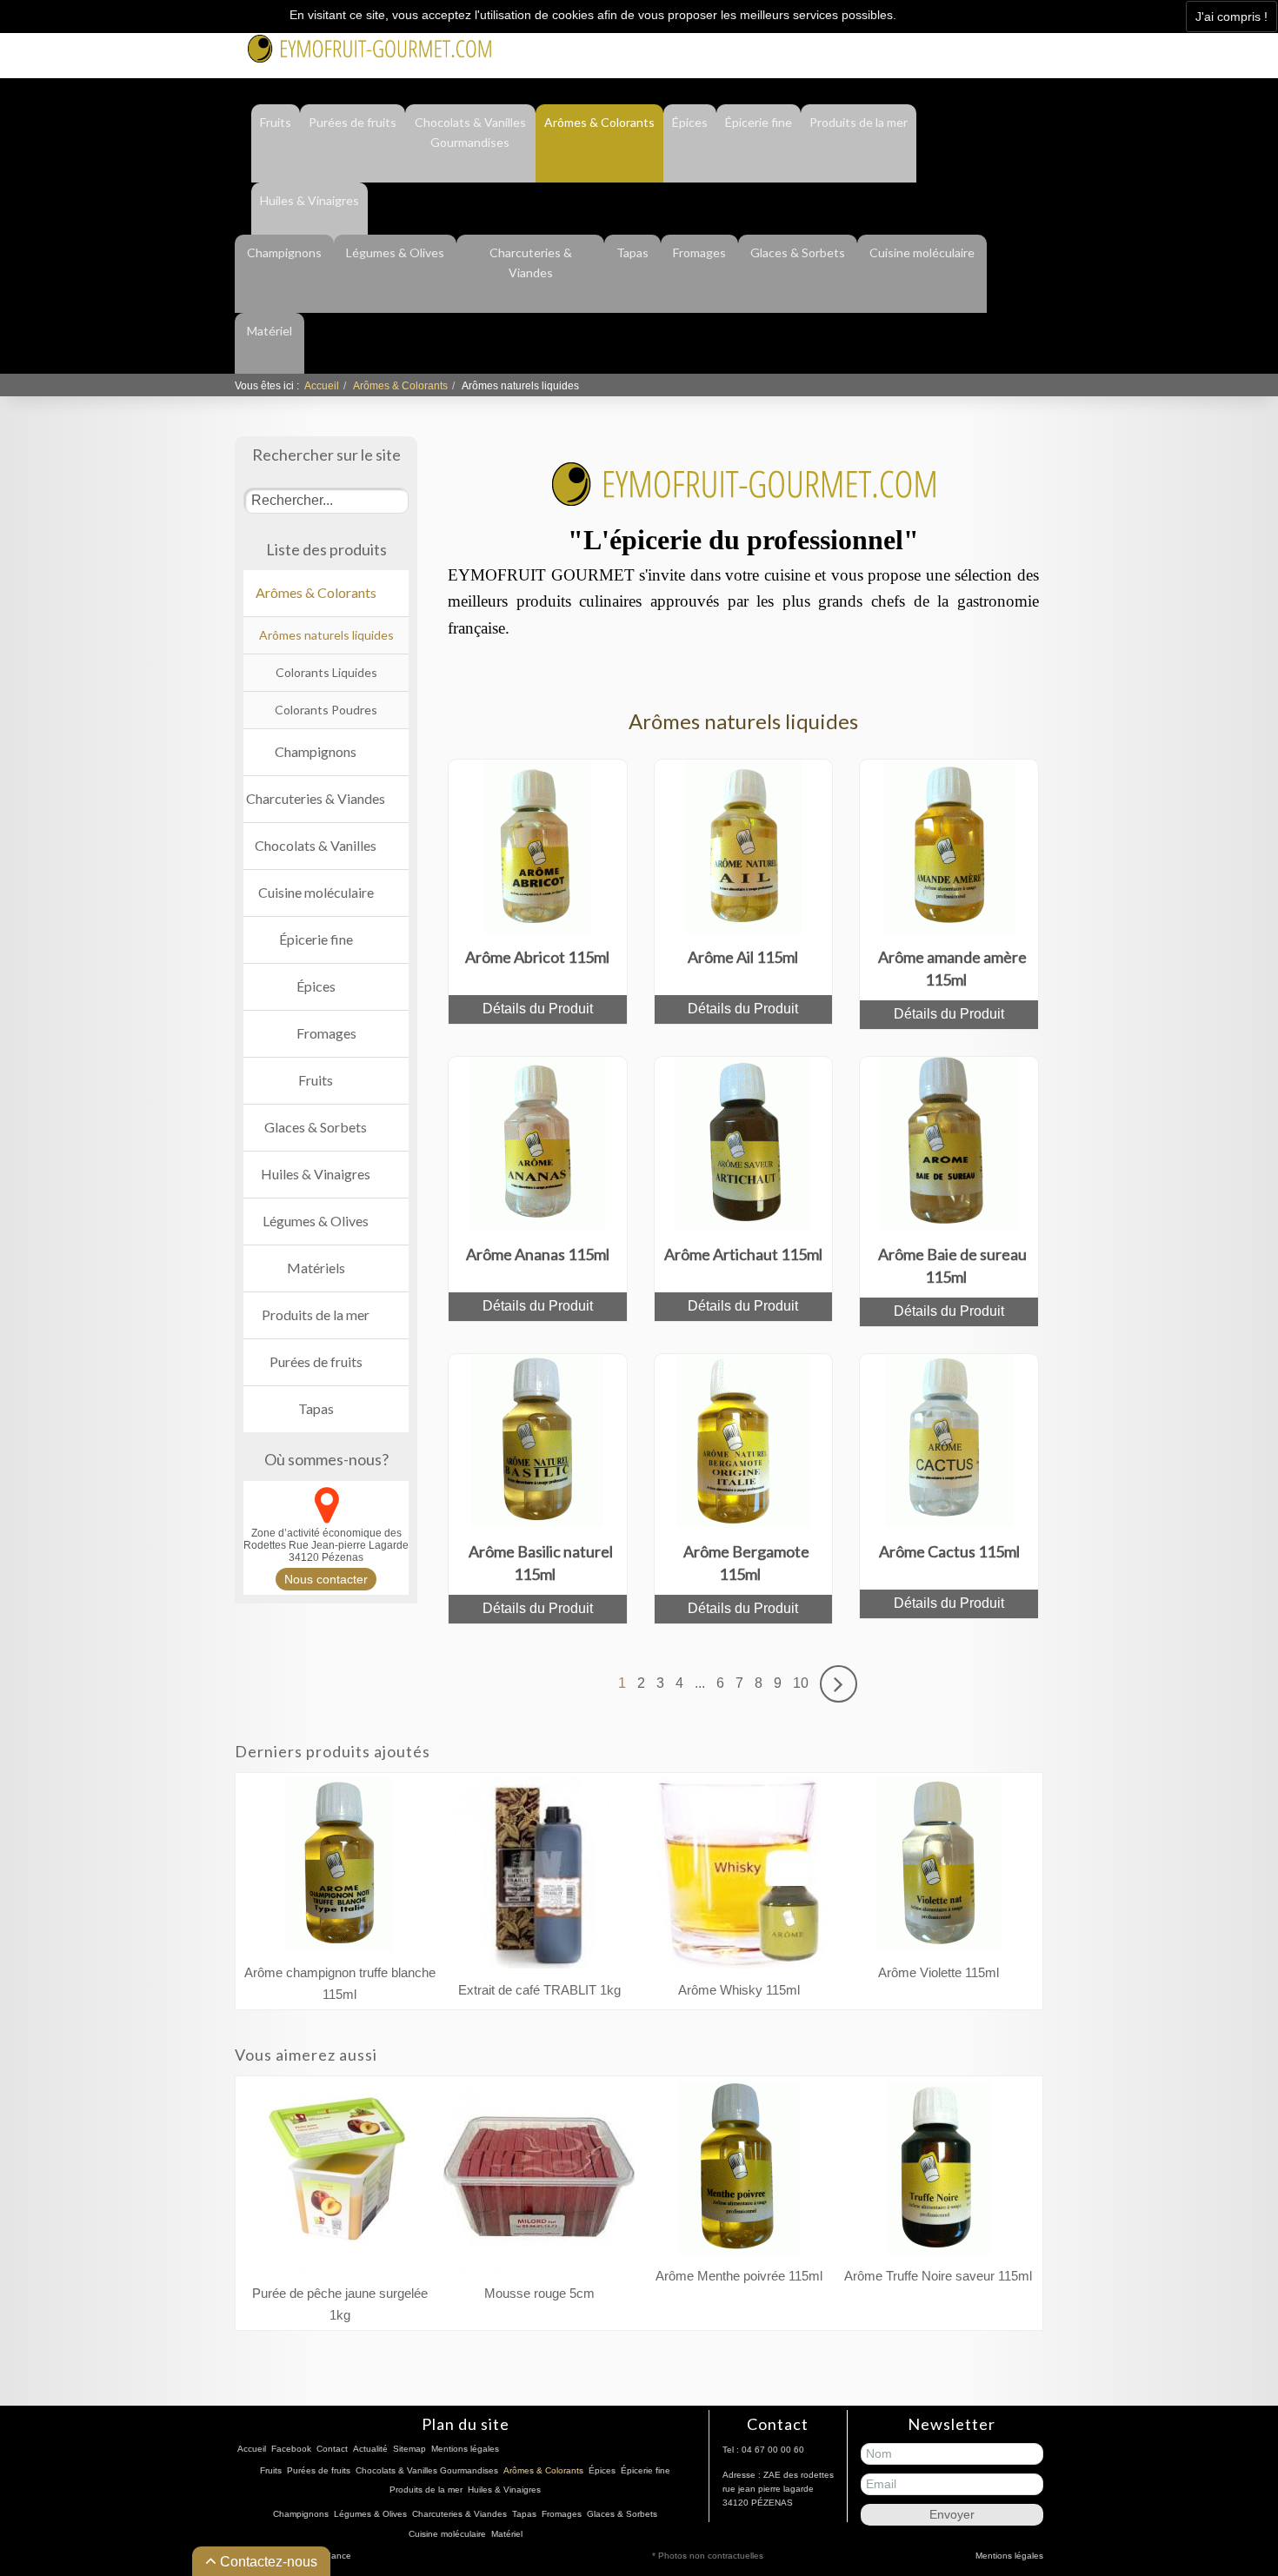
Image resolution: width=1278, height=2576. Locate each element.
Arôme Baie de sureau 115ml (952, 1265)
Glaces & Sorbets (798, 252)
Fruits (276, 122)
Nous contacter (326, 1579)
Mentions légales (465, 2449)
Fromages (699, 252)
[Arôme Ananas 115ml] (537, 1142)
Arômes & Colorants (599, 122)
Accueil (322, 386)
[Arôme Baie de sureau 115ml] (949, 1142)
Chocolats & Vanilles (316, 845)
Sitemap (409, 2449)
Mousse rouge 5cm (539, 2293)
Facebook (863, 46)
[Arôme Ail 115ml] (743, 845)
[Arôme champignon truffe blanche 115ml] (339, 1869)
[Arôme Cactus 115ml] (949, 1440)
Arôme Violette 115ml (939, 1972)
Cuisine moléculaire (922, 252)
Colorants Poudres (326, 710)
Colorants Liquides (326, 672)
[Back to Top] (1233, 2486)
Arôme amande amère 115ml (952, 968)
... (700, 1683)
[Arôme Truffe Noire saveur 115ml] (938, 2172)
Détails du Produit (538, 1009)
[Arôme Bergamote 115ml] (743, 1440)
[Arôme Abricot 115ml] (537, 845)
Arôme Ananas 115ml (538, 1254)
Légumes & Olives (395, 252)
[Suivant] (839, 1683)
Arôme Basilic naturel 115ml (541, 1563)
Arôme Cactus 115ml (949, 1551)
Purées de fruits (353, 122)
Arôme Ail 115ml (743, 957)
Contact (930, 46)
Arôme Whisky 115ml (739, 1990)
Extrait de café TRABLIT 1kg (539, 1990)
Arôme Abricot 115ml (537, 957)
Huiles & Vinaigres (310, 200)
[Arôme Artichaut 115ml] (743, 1142)
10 (801, 1683)
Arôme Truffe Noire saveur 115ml (938, 2276)
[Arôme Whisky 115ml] (739, 1878)
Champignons (284, 252)
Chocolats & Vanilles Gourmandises (470, 132)
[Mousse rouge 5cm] (539, 2181)
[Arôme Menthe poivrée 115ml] (739, 2172)
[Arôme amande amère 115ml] (949, 845)
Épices (690, 122)
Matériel (270, 331)
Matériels (316, 1268)
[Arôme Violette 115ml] (938, 1869)
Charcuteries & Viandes (531, 262)
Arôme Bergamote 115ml (746, 1563)
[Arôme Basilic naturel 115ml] (537, 1440)
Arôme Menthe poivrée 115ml (739, 2276)
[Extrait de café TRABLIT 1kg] (539, 1878)
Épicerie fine (759, 122)
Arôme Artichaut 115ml (743, 1254)
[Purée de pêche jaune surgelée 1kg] (340, 2181)
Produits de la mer (859, 122)
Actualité (996, 46)
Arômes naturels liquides (326, 635)
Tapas (632, 252)
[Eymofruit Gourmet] (369, 47)
